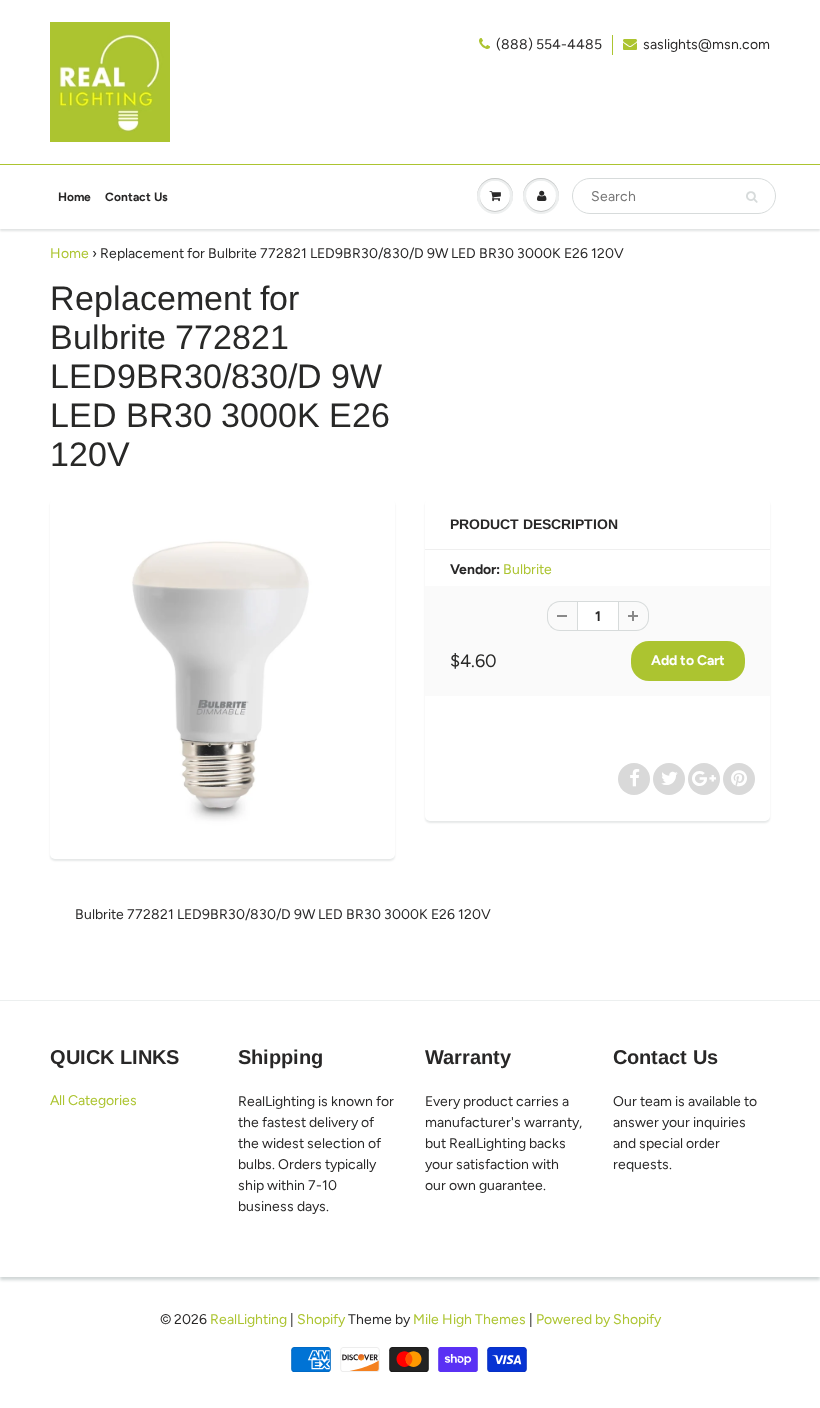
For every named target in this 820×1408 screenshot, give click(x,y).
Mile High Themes (469, 1319)
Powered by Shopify (598, 1319)
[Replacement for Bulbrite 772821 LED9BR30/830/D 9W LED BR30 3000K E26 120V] (222, 676)
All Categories (93, 1100)
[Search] (751, 197)
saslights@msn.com (706, 44)
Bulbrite (527, 569)
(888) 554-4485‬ (549, 44)
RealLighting (248, 1319)
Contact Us (136, 197)
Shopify (321, 1319)
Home (74, 197)
